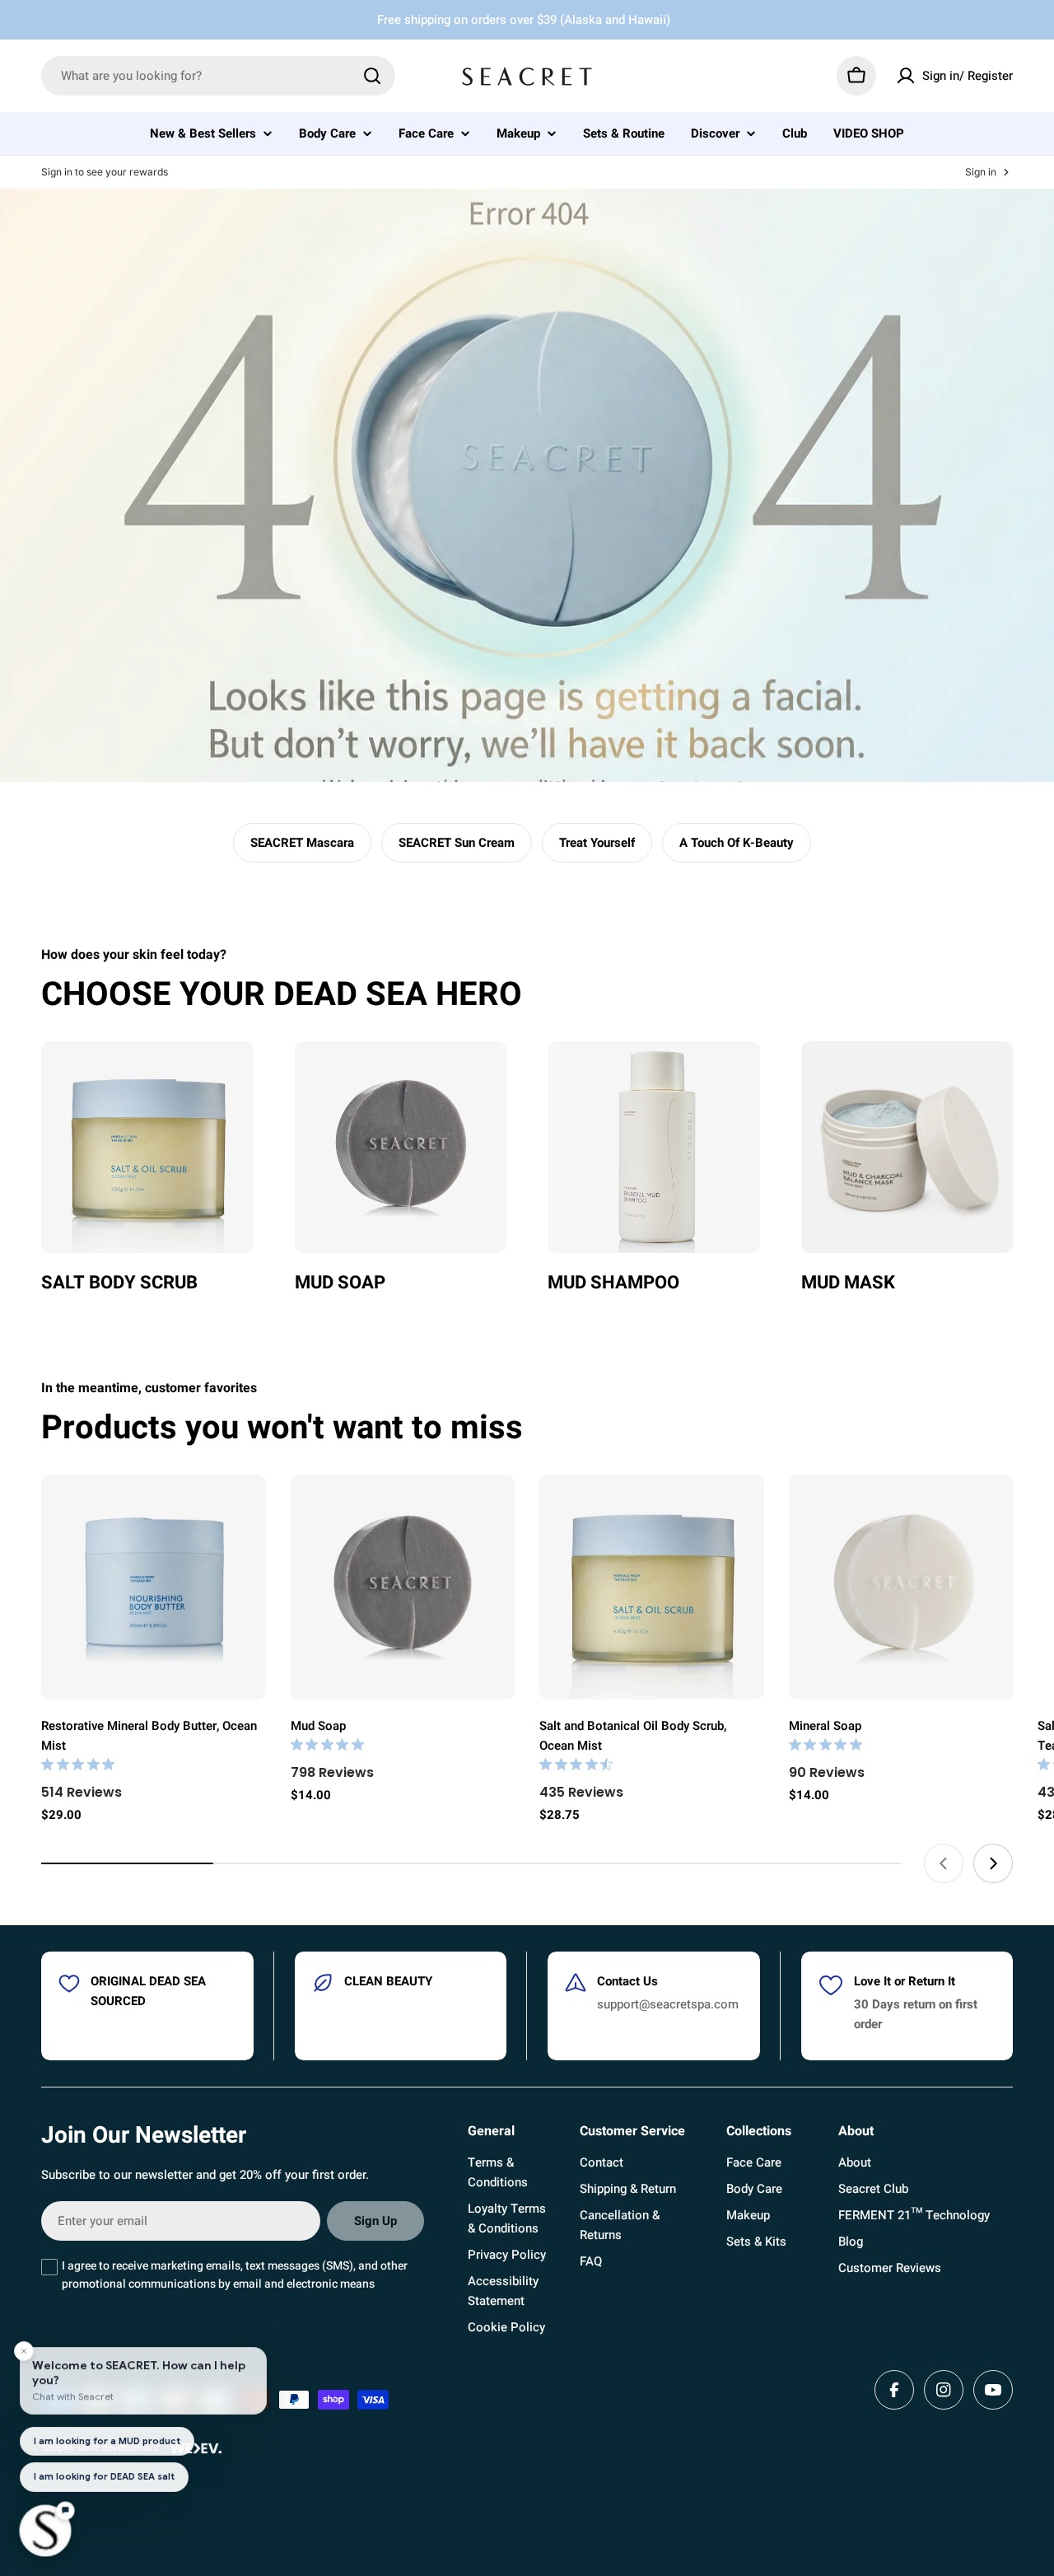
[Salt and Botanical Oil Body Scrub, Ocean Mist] (652, 1587)
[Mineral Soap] (901, 1587)
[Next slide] (993, 1863)
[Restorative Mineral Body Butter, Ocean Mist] (154, 1587)
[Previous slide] (944, 1863)
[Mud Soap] (403, 1587)
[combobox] (218, 76)
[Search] (372, 76)
